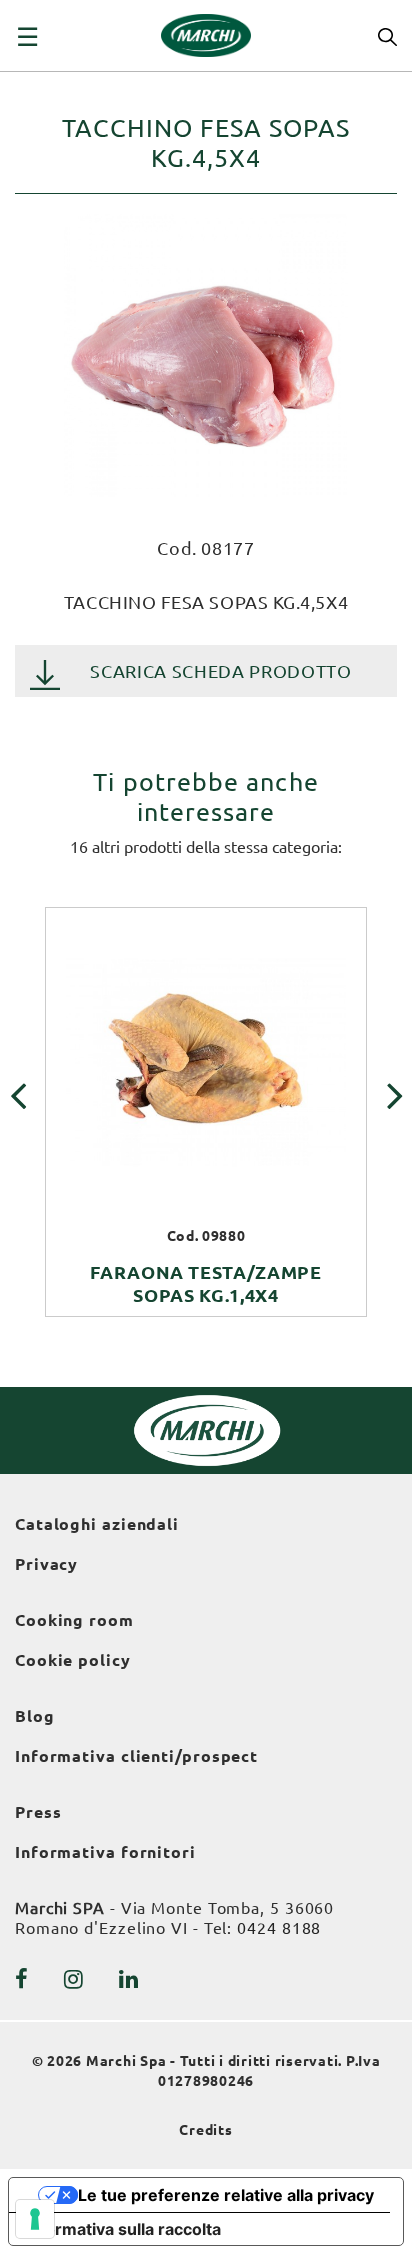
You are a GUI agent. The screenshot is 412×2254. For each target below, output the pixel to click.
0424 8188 (279, 1928)
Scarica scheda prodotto (220, 671)
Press (38, 1812)
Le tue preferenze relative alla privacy (226, 2195)
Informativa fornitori (105, 1852)
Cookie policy (73, 1660)
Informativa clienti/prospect (136, 1756)
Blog (35, 1716)
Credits (206, 2130)
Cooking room (74, 1620)
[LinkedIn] (129, 1979)
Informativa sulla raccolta (123, 2229)
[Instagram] (74, 1979)
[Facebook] (22, 1979)
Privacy (46, 1564)
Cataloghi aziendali (97, 1524)
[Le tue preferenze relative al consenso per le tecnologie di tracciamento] (35, 2219)
